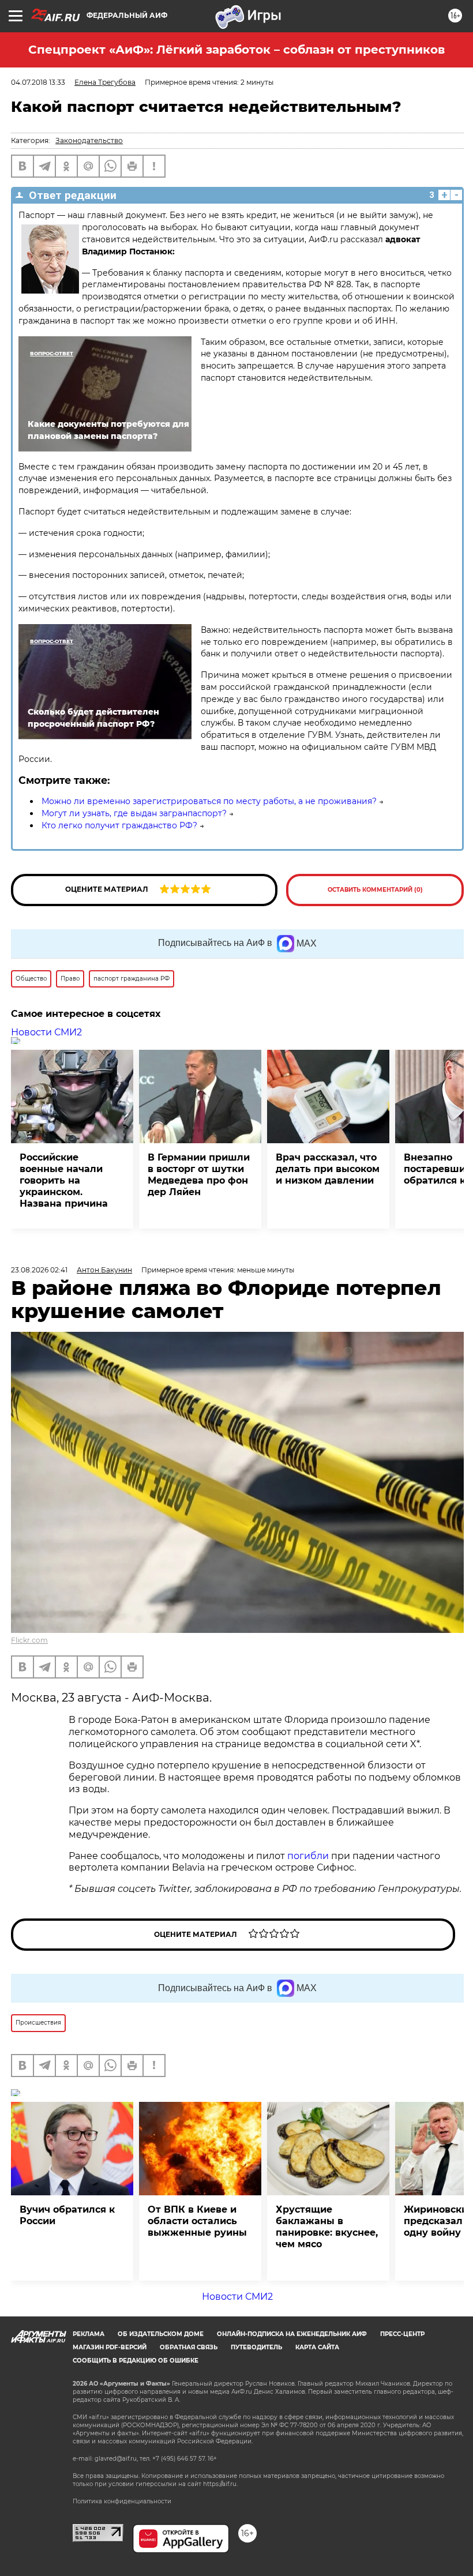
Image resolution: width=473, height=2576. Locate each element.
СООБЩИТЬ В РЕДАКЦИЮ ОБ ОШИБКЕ (136, 2361)
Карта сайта (317, 2347)
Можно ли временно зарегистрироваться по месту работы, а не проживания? (209, 801)
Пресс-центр (402, 2334)
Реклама (89, 2334)
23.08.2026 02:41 (39, 1270)
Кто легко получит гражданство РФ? (119, 825)
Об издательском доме (161, 2334)
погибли (309, 1856)
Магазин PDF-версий (110, 2347)
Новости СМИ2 (46, 1032)
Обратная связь (189, 2347)
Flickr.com (29, 1640)
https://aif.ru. (220, 2484)
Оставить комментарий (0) (375, 890)
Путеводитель (256, 2347)
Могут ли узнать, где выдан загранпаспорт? (134, 813)
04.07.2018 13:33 (38, 82)
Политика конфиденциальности (122, 2501)
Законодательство (89, 140)
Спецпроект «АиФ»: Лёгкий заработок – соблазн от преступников (236, 50)
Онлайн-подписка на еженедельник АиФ (292, 2334)
